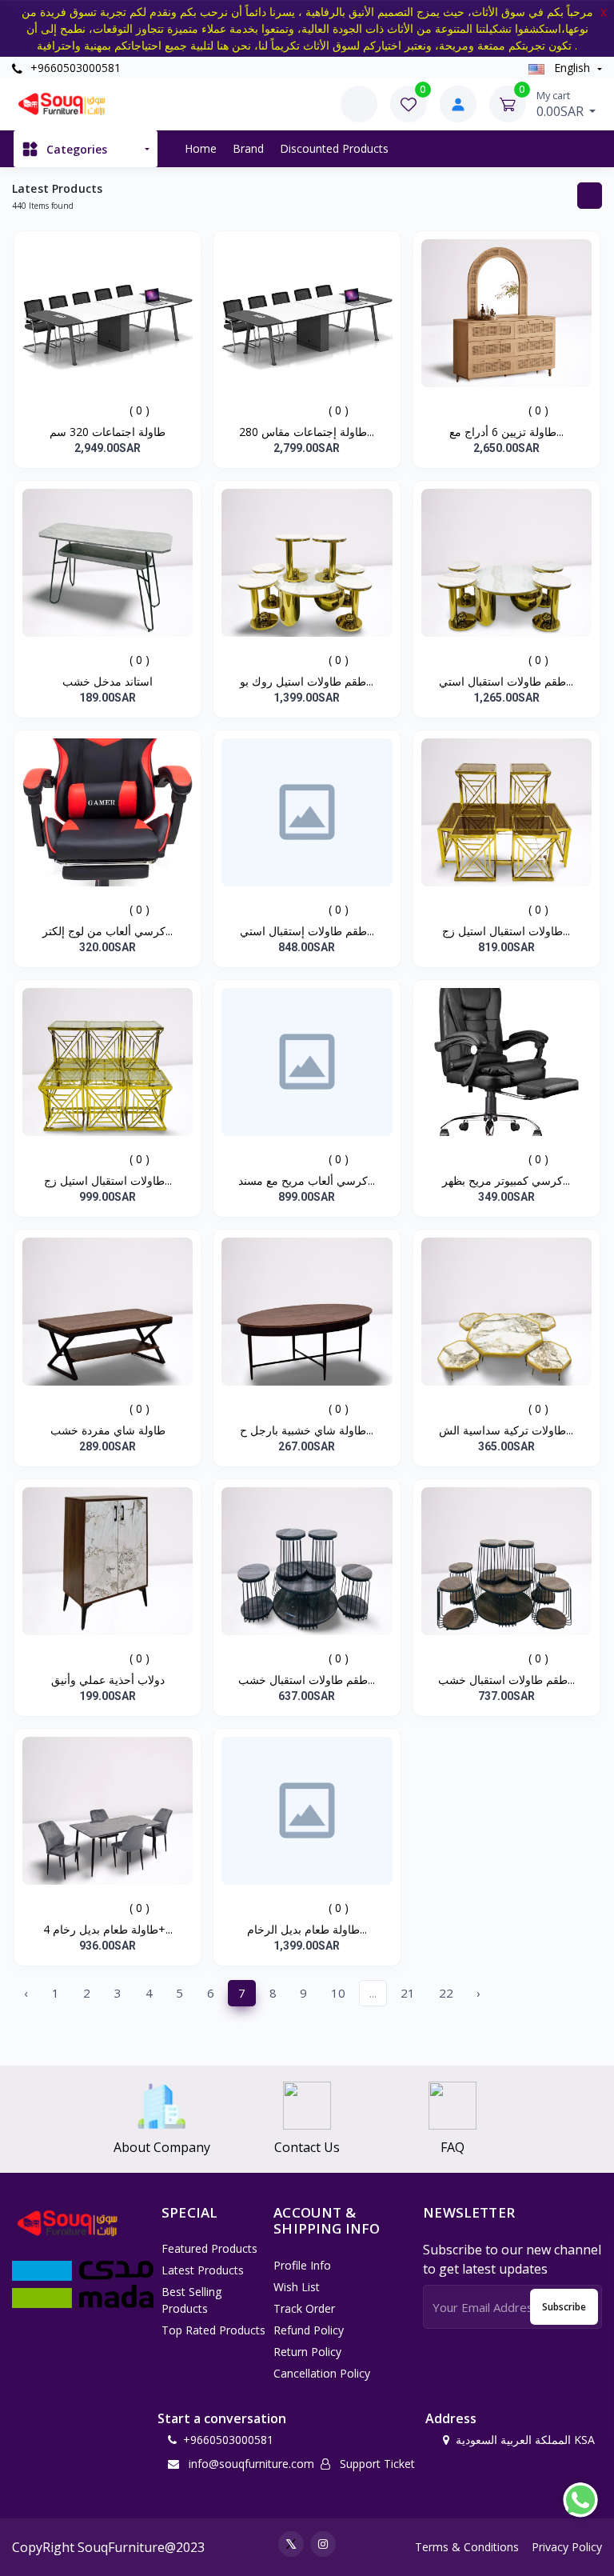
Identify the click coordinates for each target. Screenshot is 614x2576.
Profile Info (302, 2265)
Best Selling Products (191, 2300)
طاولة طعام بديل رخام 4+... (108, 1929)
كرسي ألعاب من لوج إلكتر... (108, 931)
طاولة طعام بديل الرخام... (307, 1929)
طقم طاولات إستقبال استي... (307, 931)
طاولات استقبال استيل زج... (506, 931)
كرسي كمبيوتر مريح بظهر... (506, 1180)
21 (408, 1993)
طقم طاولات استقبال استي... (506, 681)
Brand (248, 148)
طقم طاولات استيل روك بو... (307, 681)
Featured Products (209, 2248)
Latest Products (203, 2270)
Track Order (304, 2308)
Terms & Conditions (467, 2547)
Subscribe (564, 2307)
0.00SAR (562, 104)
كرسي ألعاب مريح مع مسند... (307, 1180)
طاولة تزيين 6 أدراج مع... (506, 432)
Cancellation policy (322, 2373)
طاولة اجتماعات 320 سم (108, 432)
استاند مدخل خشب (108, 681)
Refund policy (309, 2330)
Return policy (307, 2352)
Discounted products (334, 148)
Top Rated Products (213, 2330)
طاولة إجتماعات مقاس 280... (307, 432)
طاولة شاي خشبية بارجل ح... (307, 1430)
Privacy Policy (567, 2547)
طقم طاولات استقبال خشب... (307, 1680)
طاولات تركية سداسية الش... (506, 1430)
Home (201, 148)
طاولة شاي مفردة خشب (108, 1430)
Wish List (297, 2287)
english (572, 68)
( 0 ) (140, 410)
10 (338, 1993)
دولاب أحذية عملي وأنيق (108, 1680)
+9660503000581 (74, 68)
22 (446, 1993)
